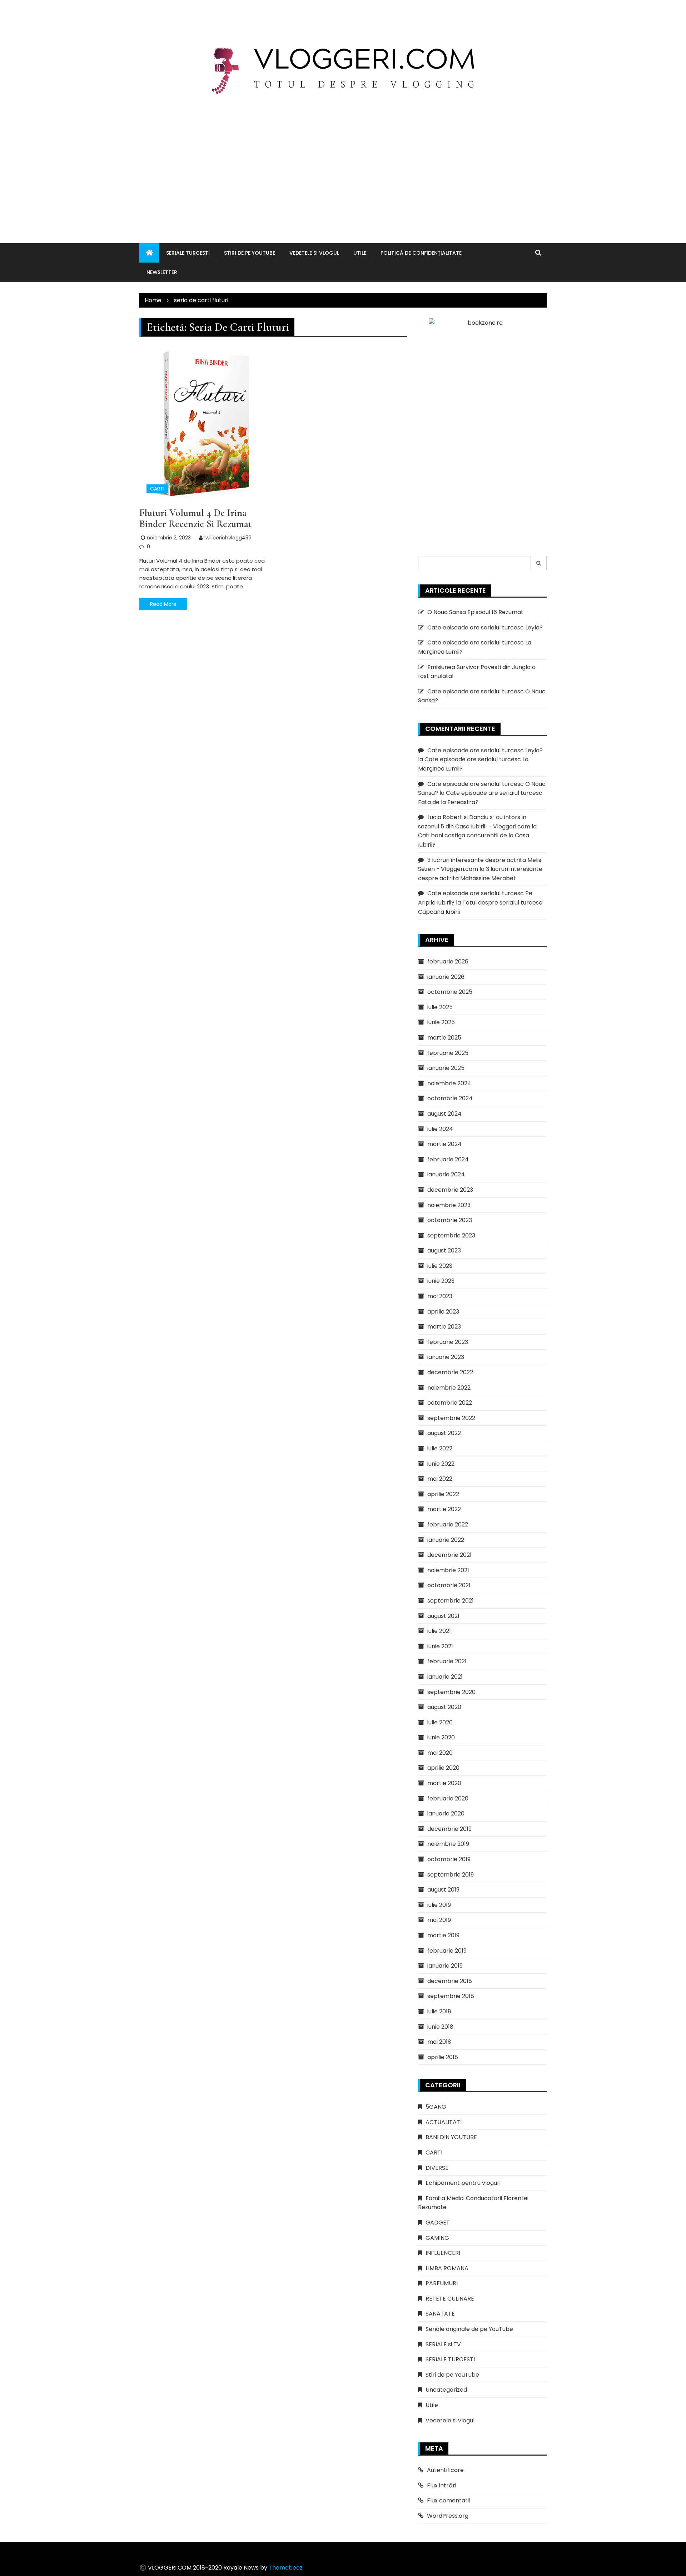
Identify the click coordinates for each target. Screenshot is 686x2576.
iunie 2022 (441, 1464)
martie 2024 (444, 1144)
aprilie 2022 (443, 1494)
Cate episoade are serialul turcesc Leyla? (485, 627)
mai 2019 (439, 1920)
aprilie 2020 (443, 1768)
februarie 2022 (448, 1524)
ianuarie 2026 (446, 977)
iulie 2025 (440, 1007)
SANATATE (440, 2314)
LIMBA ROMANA (447, 2268)
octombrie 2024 (450, 1098)
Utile (360, 253)
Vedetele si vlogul (314, 253)
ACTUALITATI (444, 2122)
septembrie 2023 (451, 1235)
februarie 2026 (448, 961)
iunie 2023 (441, 1281)
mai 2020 (440, 1753)
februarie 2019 (447, 1951)
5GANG (436, 2107)
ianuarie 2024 (446, 1174)
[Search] (539, 563)
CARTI (157, 489)
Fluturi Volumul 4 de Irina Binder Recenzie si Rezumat (195, 518)
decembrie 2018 (450, 1981)
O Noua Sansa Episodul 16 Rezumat (475, 612)
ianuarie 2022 (446, 1540)
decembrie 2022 (450, 1372)
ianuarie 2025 (446, 1068)
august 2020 (444, 1707)
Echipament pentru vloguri (463, 2183)
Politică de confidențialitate (421, 253)
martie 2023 (444, 1327)
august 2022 (444, 1433)
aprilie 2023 (443, 1312)
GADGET (438, 2223)
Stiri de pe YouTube (250, 253)
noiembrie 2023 (449, 1205)
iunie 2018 (440, 2027)
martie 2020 (444, 1783)
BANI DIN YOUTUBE (451, 2137)
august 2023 (444, 1250)
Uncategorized (446, 2390)
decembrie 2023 (450, 1190)
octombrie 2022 (450, 1403)
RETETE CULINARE (450, 2299)
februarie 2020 (448, 1798)
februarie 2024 (448, 1159)
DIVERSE (437, 2168)
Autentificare (445, 2470)
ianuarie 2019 (445, 1966)
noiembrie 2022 (449, 1388)
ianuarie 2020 (446, 1813)
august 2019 (443, 1890)
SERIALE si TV (443, 2344)
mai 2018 (439, 2042)
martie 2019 (443, 1935)
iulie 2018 (439, 2011)
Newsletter (162, 272)
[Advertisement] (343, 161)
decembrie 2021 (449, 1555)
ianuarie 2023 (446, 1357)
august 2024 (444, 1114)
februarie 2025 (448, 1053)
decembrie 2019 (449, 1829)
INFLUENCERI (443, 2253)
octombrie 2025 (450, 992)
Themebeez (286, 2568)
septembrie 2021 (451, 1601)
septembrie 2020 (451, 1692)
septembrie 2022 (451, 1418)
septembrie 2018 (451, 1996)
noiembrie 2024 (449, 1083)
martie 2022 (444, 1509)
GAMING (437, 2238)
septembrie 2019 (451, 1875)
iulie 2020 (440, 1722)
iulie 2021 (439, 1631)
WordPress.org (448, 2516)
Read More (163, 604)
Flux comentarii (448, 2500)
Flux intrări (442, 2485)
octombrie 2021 (449, 1585)
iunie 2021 (440, 1646)
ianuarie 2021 (445, 1677)
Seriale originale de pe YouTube (469, 2329)
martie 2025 (444, 1038)
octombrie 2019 (449, 1859)
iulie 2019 (439, 1905)
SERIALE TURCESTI (188, 253)
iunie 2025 (441, 1022)
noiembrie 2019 (448, 1844)
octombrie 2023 (450, 1220)
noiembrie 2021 (448, 1570)
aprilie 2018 (443, 2057)
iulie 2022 (440, 1448)
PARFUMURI (442, 2283)
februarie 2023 (448, 1342)
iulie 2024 (440, 1129)
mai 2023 (440, 1296)
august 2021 (443, 1616)
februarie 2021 (447, 1661)
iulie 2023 (440, 1266)
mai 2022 (440, 1479)
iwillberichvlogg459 (228, 538)
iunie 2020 (441, 1737)
